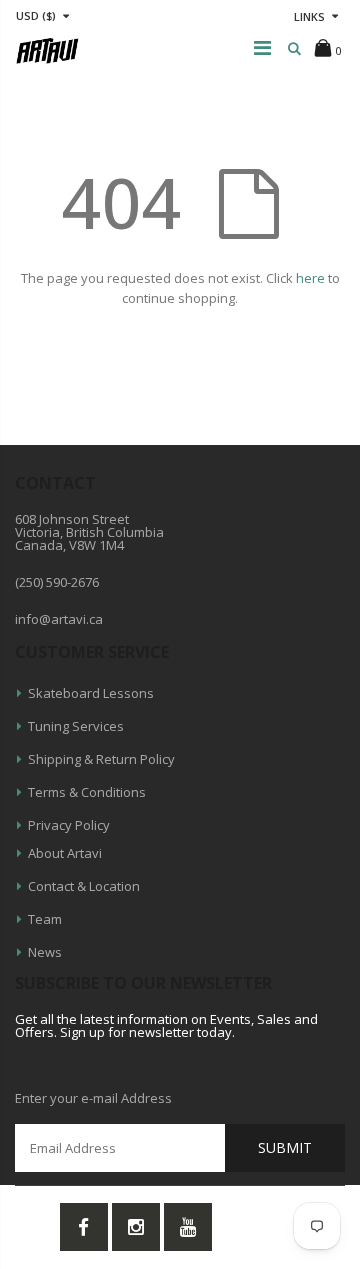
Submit (285, 1147)
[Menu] (262, 47)
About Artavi (65, 853)
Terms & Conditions (87, 792)
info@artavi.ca (59, 619)
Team (45, 919)
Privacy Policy (69, 825)
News (45, 952)
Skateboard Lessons (91, 693)
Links (309, 16)
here (310, 278)
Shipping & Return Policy (101, 759)
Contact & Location (84, 886)
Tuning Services (76, 726)
